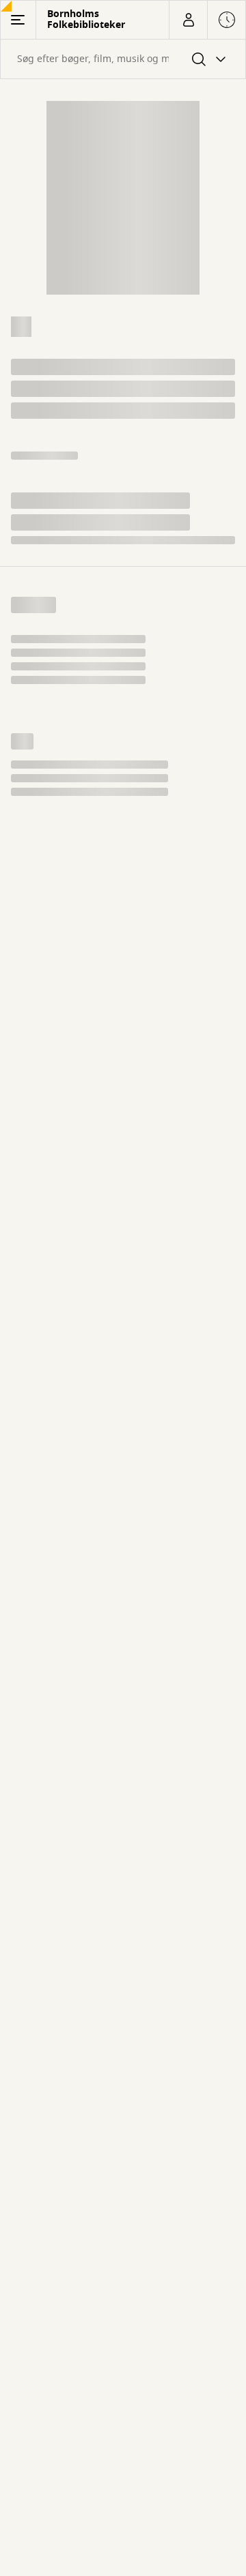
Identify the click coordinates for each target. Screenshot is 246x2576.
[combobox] (123, 59)
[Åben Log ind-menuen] (188, 20)
